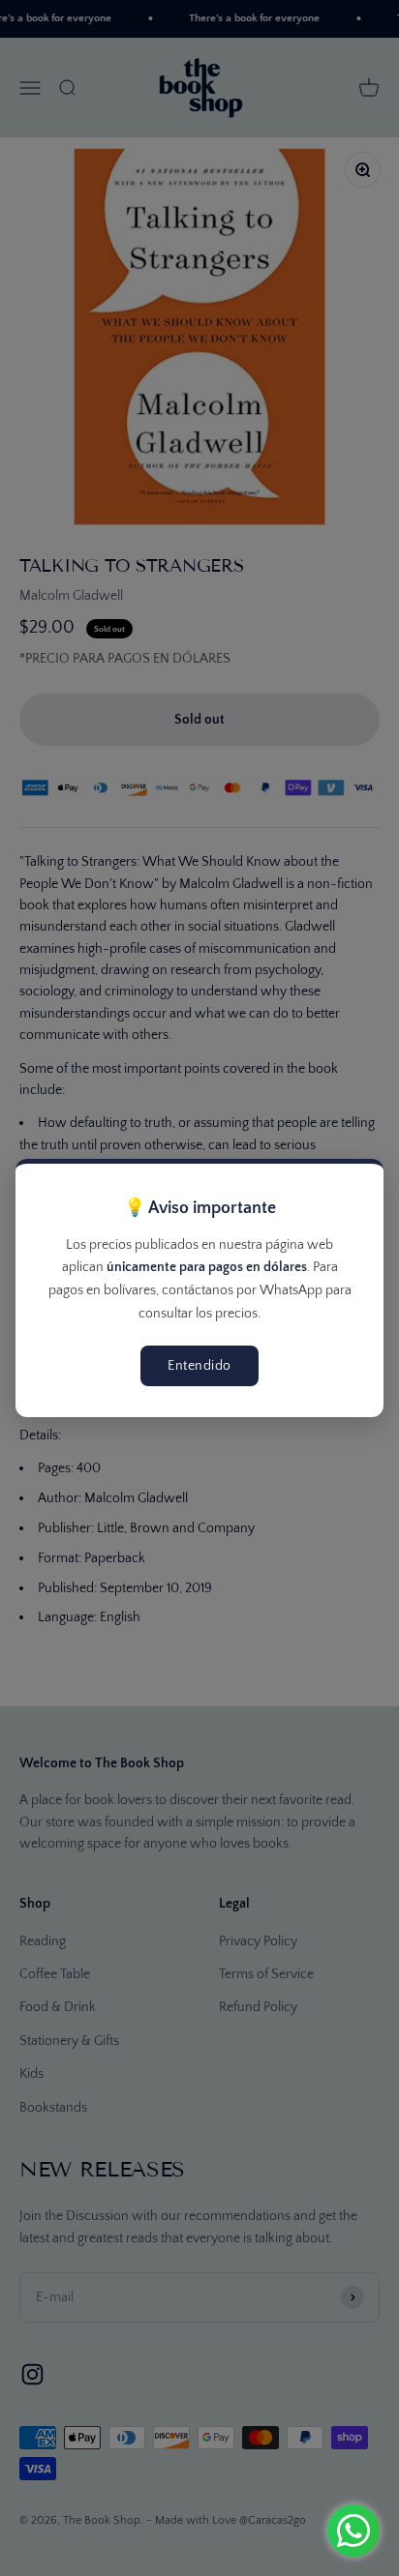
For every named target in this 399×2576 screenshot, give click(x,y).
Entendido (199, 1366)
